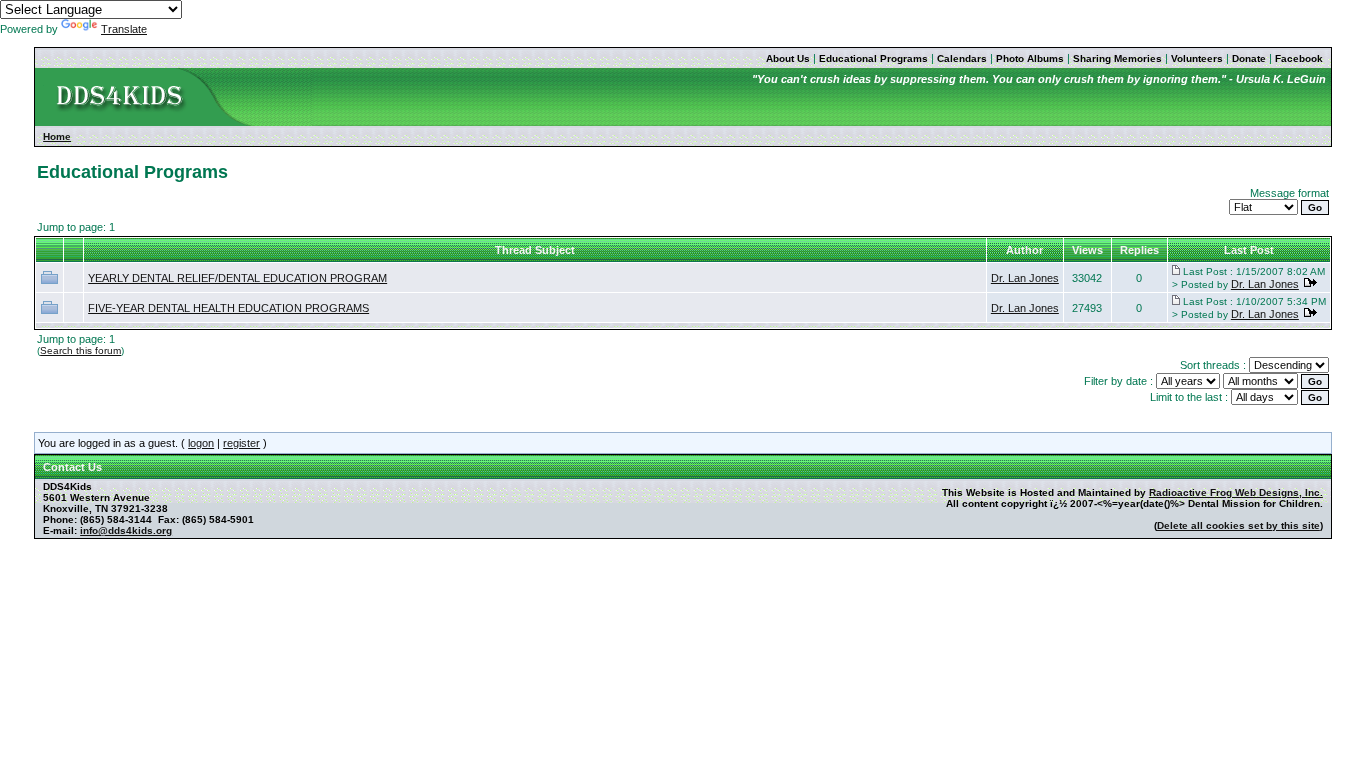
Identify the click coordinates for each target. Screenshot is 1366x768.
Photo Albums (1030, 58)
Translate (124, 29)
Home (57, 136)
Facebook (1299, 58)
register (241, 443)
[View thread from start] (1176, 271)
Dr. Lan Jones (1025, 278)
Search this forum (80, 350)
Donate (1249, 58)
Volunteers (1197, 58)
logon (201, 443)
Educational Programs (873, 58)
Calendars (962, 58)
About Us (788, 58)
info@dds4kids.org (126, 530)
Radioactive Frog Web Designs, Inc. (1236, 492)
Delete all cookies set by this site (1238, 525)
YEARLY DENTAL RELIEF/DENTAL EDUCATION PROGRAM (237, 278)
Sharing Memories (1117, 58)
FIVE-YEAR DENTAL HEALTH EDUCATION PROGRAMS (228, 308)
